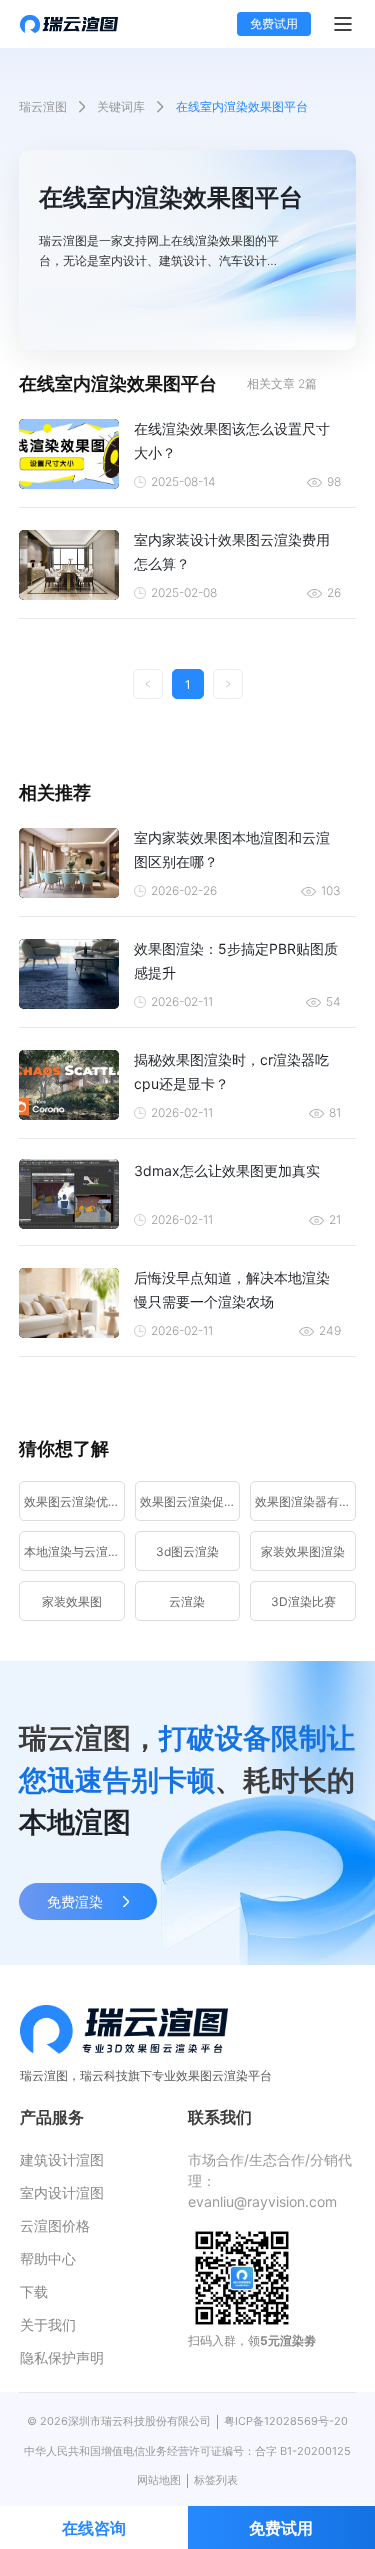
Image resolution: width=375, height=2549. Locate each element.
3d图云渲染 (187, 1551)
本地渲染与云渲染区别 (74, 1551)
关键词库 (121, 106)
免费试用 (274, 23)
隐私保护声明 (62, 2357)
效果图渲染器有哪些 (305, 1501)
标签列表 (216, 2480)
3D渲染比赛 (303, 1601)
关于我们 (48, 2324)
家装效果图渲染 (303, 1551)
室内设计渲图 (62, 2192)
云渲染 (187, 1601)
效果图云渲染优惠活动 (74, 1501)
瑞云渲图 (43, 106)
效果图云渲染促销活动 (190, 1501)
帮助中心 (48, 2258)
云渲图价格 (55, 2225)
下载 (34, 2291)
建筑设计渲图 (62, 2159)
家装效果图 (72, 1601)
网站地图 (159, 2480)
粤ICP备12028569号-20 (286, 2421)
